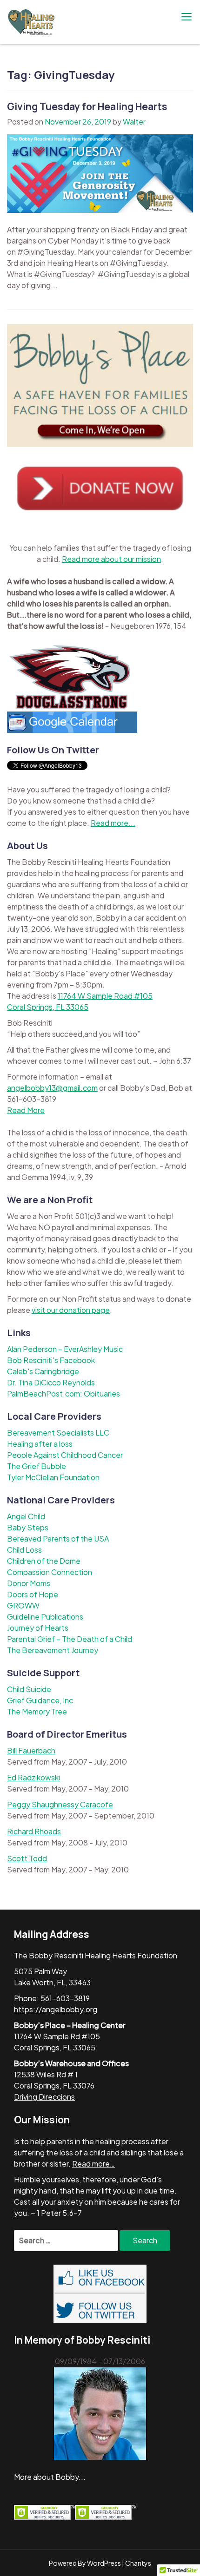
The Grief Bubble (37, 1466)
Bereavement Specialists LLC (58, 1433)
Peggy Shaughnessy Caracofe (60, 1804)
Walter (134, 122)
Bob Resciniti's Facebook (51, 1360)
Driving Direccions (44, 2097)
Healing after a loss (40, 1444)
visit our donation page (71, 1310)
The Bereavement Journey (53, 1650)
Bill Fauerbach (31, 1750)
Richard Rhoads (34, 1831)
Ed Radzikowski (33, 1777)
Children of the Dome (44, 1561)
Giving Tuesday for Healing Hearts (87, 106)
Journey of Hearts (38, 1628)
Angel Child (26, 1516)
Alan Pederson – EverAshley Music (65, 1349)
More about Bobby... (50, 2477)
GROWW (23, 1605)
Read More (26, 1110)
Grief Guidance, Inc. (41, 1700)
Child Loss (24, 1550)
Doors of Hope (33, 1594)
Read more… (93, 2164)
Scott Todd (27, 1858)
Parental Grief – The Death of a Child (70, 1639)
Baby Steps (28, 1527)
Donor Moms (29, 1583)
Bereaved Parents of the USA (58, 1538)
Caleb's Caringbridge (43, 1371)
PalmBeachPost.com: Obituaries (63, 1393)
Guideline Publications (45, 1617)
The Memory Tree (37, 1711)
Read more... (113, 823)
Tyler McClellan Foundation (53, 1477)
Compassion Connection (50, 1572)
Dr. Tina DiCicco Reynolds (51, 1382)
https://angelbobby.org (56, 2009)
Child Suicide (29, 1689)
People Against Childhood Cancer (65, 1455)
